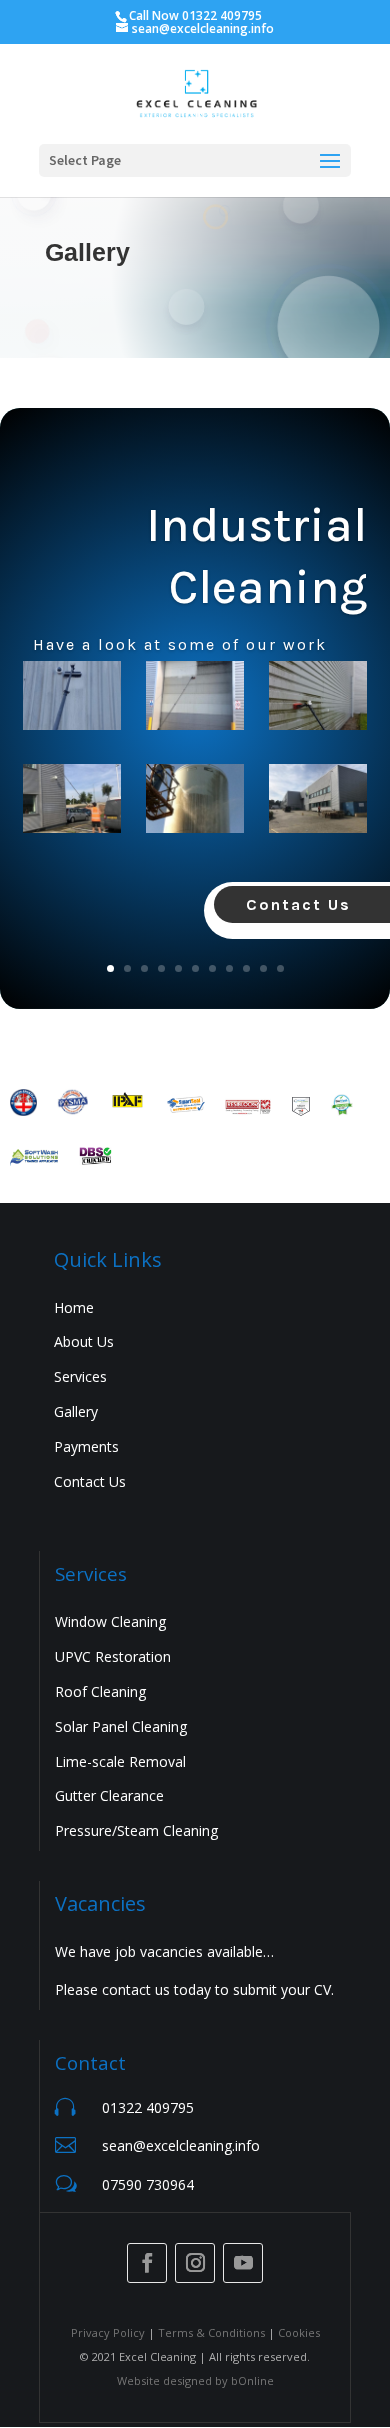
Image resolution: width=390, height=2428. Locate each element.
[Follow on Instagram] (195, 2263)
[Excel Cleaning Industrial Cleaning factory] (317, 699)
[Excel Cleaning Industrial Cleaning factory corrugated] (317, 802)
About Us (84, 1341)
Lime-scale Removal (120, 1761)
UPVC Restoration (113, 1656)
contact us (136, 1989)
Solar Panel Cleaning (121, 1726)
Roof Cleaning (100, 1691)
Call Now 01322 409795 (195, 15)
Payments (86, 1446)
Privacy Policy (108, 2332)
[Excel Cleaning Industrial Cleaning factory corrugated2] (71, 802)
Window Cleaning (110, 1621)
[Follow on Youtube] (243, 2263)
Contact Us (90, 1481)
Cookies (299, 2332)
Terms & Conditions (211, 2332)
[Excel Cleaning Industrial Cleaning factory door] (194, 699)
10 (263, 968)
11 (280, 968)
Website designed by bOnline (195, 2380)
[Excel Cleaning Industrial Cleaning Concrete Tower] (194, 802)
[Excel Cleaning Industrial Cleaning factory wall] (71, 699)
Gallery (76, 1411)
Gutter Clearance (109, 1795)
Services (80, 1376)
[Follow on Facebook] (147, 2263)
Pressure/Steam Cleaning (136, 1830)
